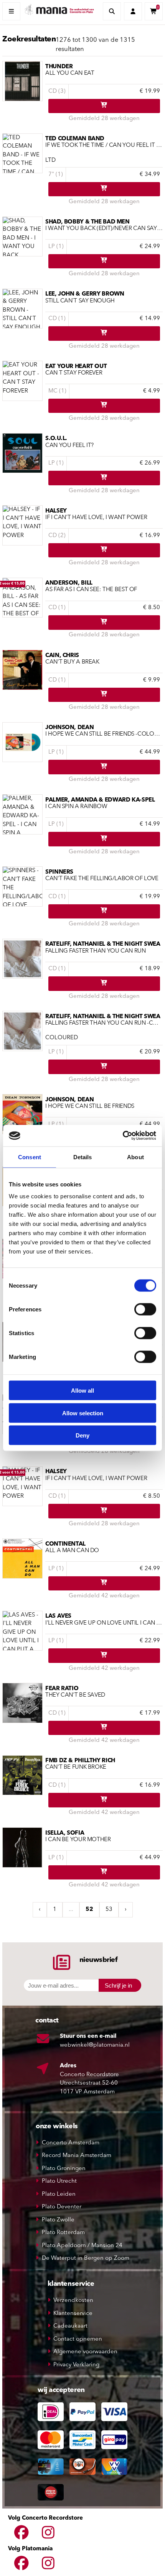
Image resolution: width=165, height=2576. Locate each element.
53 (109, 1910)
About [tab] (135, 1157)
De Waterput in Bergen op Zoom (86, 2258)
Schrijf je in (118, 1985)
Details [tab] (83, 1157)
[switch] (145, 1309)
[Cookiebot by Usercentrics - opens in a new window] (123, 1136)
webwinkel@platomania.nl (95, 2045)
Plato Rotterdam (63, 2233)
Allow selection (83, 1413)
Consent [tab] (30, 1157)
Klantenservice (73, 2314)
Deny (82, 1435)
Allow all (82, 1391)
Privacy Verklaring (76, 2365)
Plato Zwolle (58, 2220)
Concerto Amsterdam (71, 2143)
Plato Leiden (59, 2194)
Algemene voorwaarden (85, 2352)
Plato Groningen (64, 2169)
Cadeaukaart (70, 2326)
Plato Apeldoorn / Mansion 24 (82, 2246)
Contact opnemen (78, 2339)
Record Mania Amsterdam (77, 2156)
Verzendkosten (73, 2301)
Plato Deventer (62, 2207)
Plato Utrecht (59, 2181)
